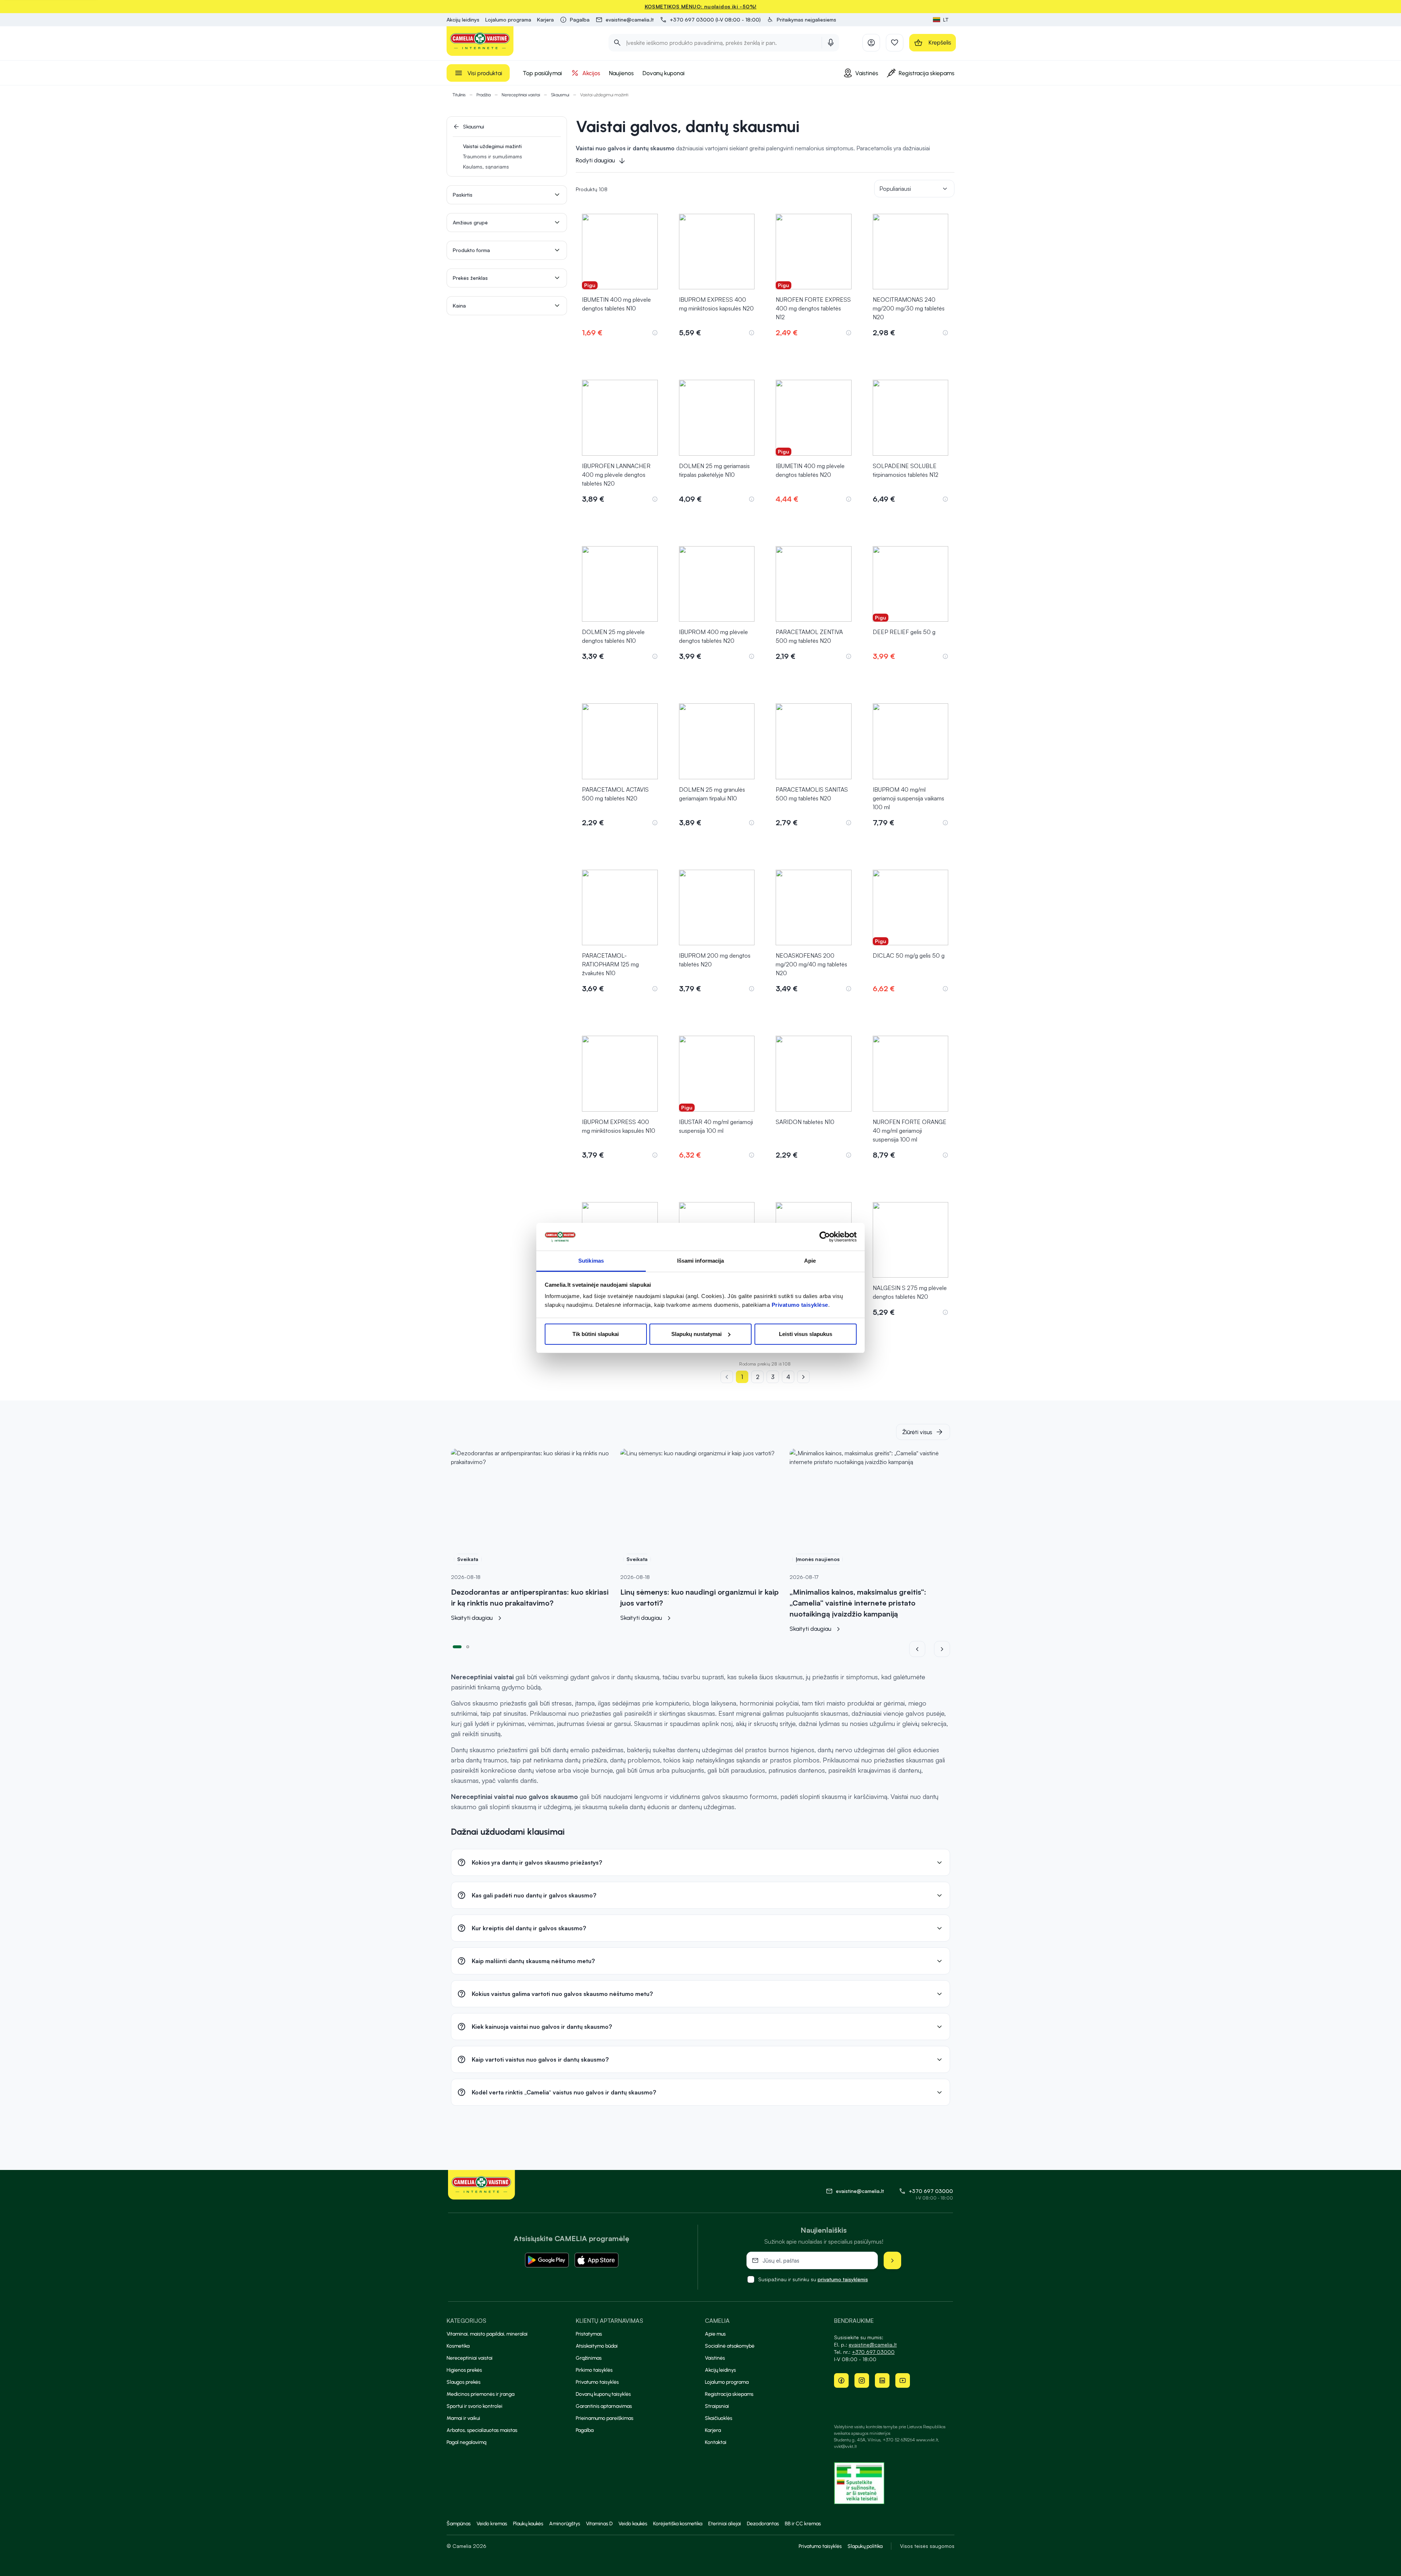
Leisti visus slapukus (806, 1334)
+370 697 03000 (931, 2191)
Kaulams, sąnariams (486, 167)
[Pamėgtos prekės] (895, 43)
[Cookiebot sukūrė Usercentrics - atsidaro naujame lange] (825, 1237)
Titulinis (459, 95)
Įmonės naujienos (818, 1559)
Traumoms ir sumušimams (493, 156)
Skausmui (560, 95)
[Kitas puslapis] (803, 1377)
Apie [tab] (810, 1261)
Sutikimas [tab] (591, 1261)
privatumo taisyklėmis (843, 2279)
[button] (801, 20)
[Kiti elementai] (942, 1649)
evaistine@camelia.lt (873, 2345)
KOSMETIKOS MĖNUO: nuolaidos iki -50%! (701, 6)
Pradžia (484, 95)
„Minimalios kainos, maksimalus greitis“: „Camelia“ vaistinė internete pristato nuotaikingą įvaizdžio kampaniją (858, 1603)
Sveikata (468, 1559)
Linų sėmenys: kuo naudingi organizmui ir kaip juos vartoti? (699, 1597)
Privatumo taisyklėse (800, 1305)
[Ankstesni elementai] (922, 1649)
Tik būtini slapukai (596, 1334)
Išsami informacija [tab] (701, 1261)
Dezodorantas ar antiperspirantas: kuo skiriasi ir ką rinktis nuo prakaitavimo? (530, 1597)
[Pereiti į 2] (468, 1646)
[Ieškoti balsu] (831, 43)
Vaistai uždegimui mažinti (492, 146)
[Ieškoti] (617, 43)
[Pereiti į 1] (457, 1646)
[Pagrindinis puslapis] (480, 41)
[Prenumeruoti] (892, 2260)
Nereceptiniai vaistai (521, 95)
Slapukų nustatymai (696, 1334)
